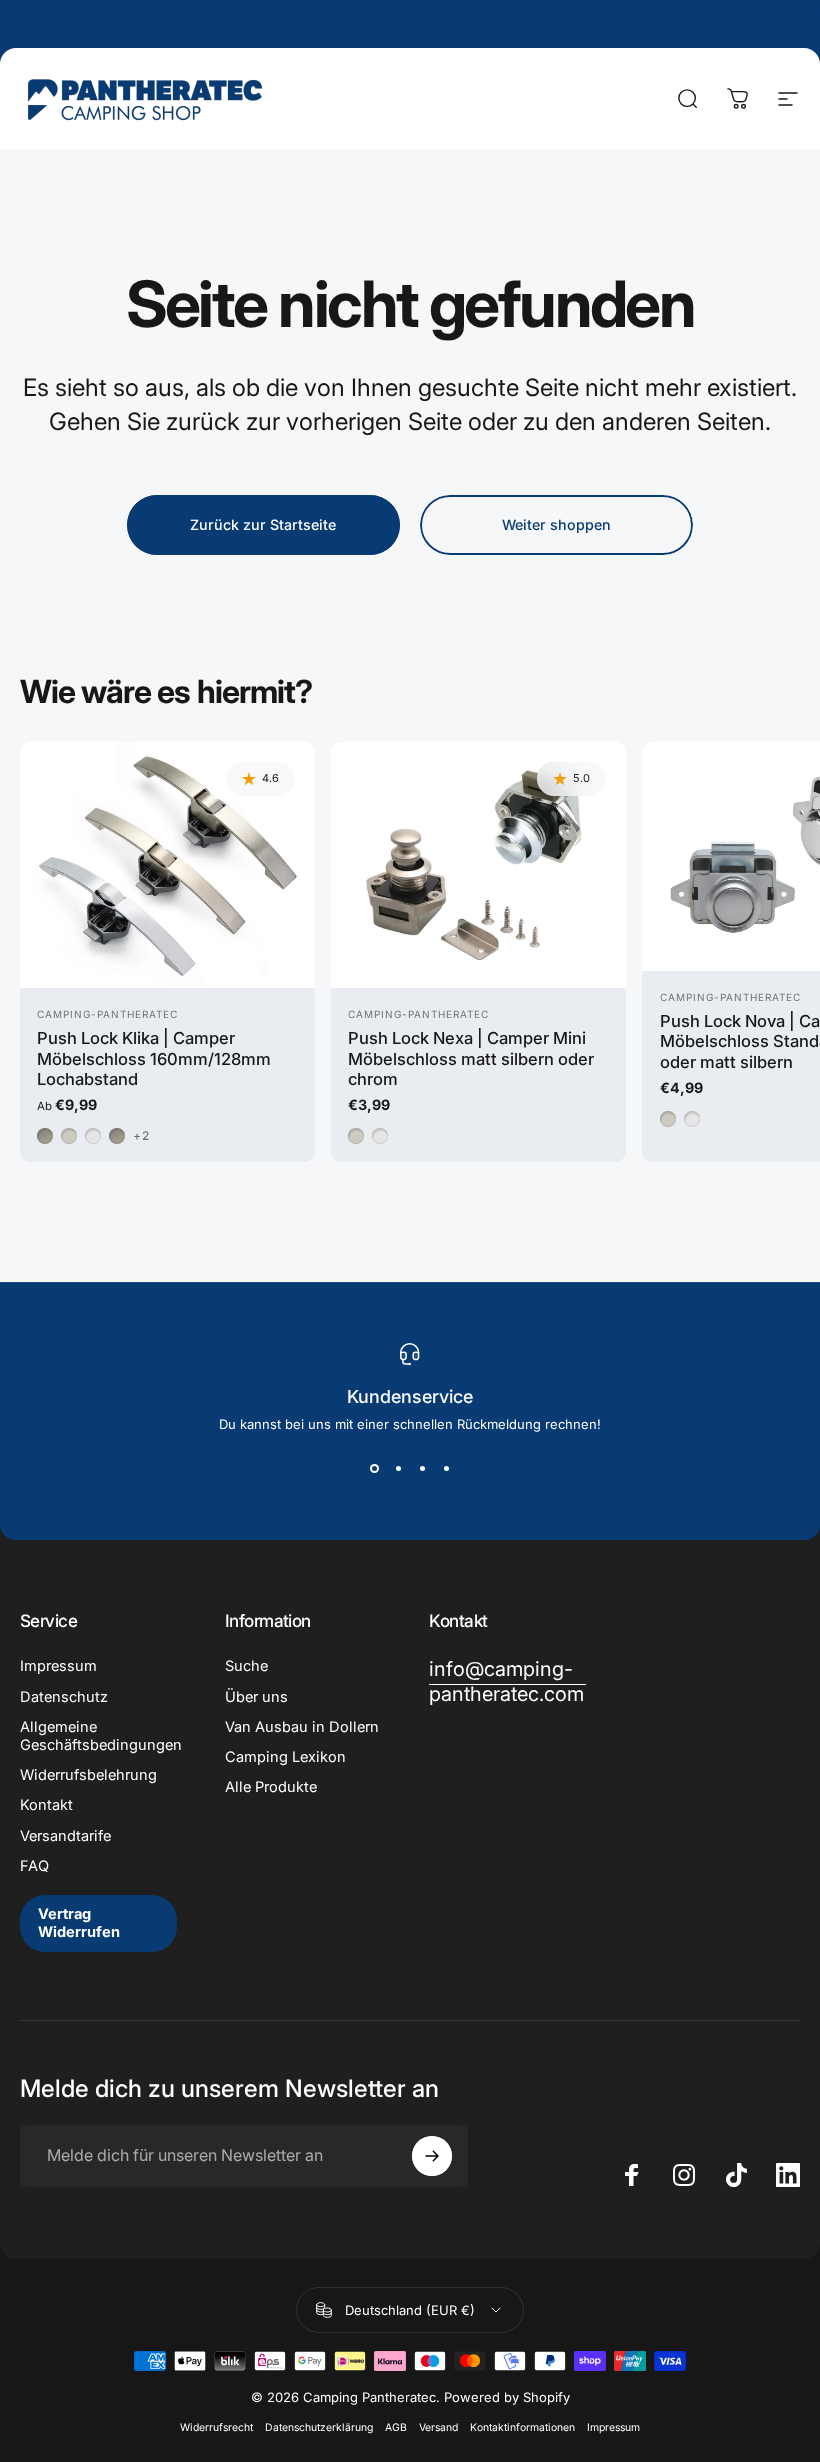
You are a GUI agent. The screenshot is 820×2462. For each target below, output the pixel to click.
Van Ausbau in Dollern (302, 1727)
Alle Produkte (271, 1787)
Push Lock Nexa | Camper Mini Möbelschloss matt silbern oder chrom (471, 1058)
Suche (246, 1666)
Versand (438, 2427)
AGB (396, 2427)
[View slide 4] (446, 1468)
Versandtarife (65, 1836)
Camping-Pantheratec (107, 1014)
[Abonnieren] (432, 2156)
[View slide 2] (398, 1468)
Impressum (58, 1666)
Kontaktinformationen (522, 2427)
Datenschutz (64, 1697)
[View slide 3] (422, 1468)
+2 (141, 1136)
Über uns (256, 1697)
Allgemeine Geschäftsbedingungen (101, 1736)
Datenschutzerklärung (319, 2427)
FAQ (34, 1866)
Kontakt (46, 1805)
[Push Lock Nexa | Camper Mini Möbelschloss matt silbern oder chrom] (478, 865)
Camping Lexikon (285, 1757)
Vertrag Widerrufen (79, 1923)
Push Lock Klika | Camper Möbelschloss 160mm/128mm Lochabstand (154, 1058)
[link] (507, 1682)
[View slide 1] (374, 1468)
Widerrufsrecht (216, 2427)
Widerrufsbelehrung (88, 1775)
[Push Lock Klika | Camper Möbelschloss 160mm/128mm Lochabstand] (167, 865)
